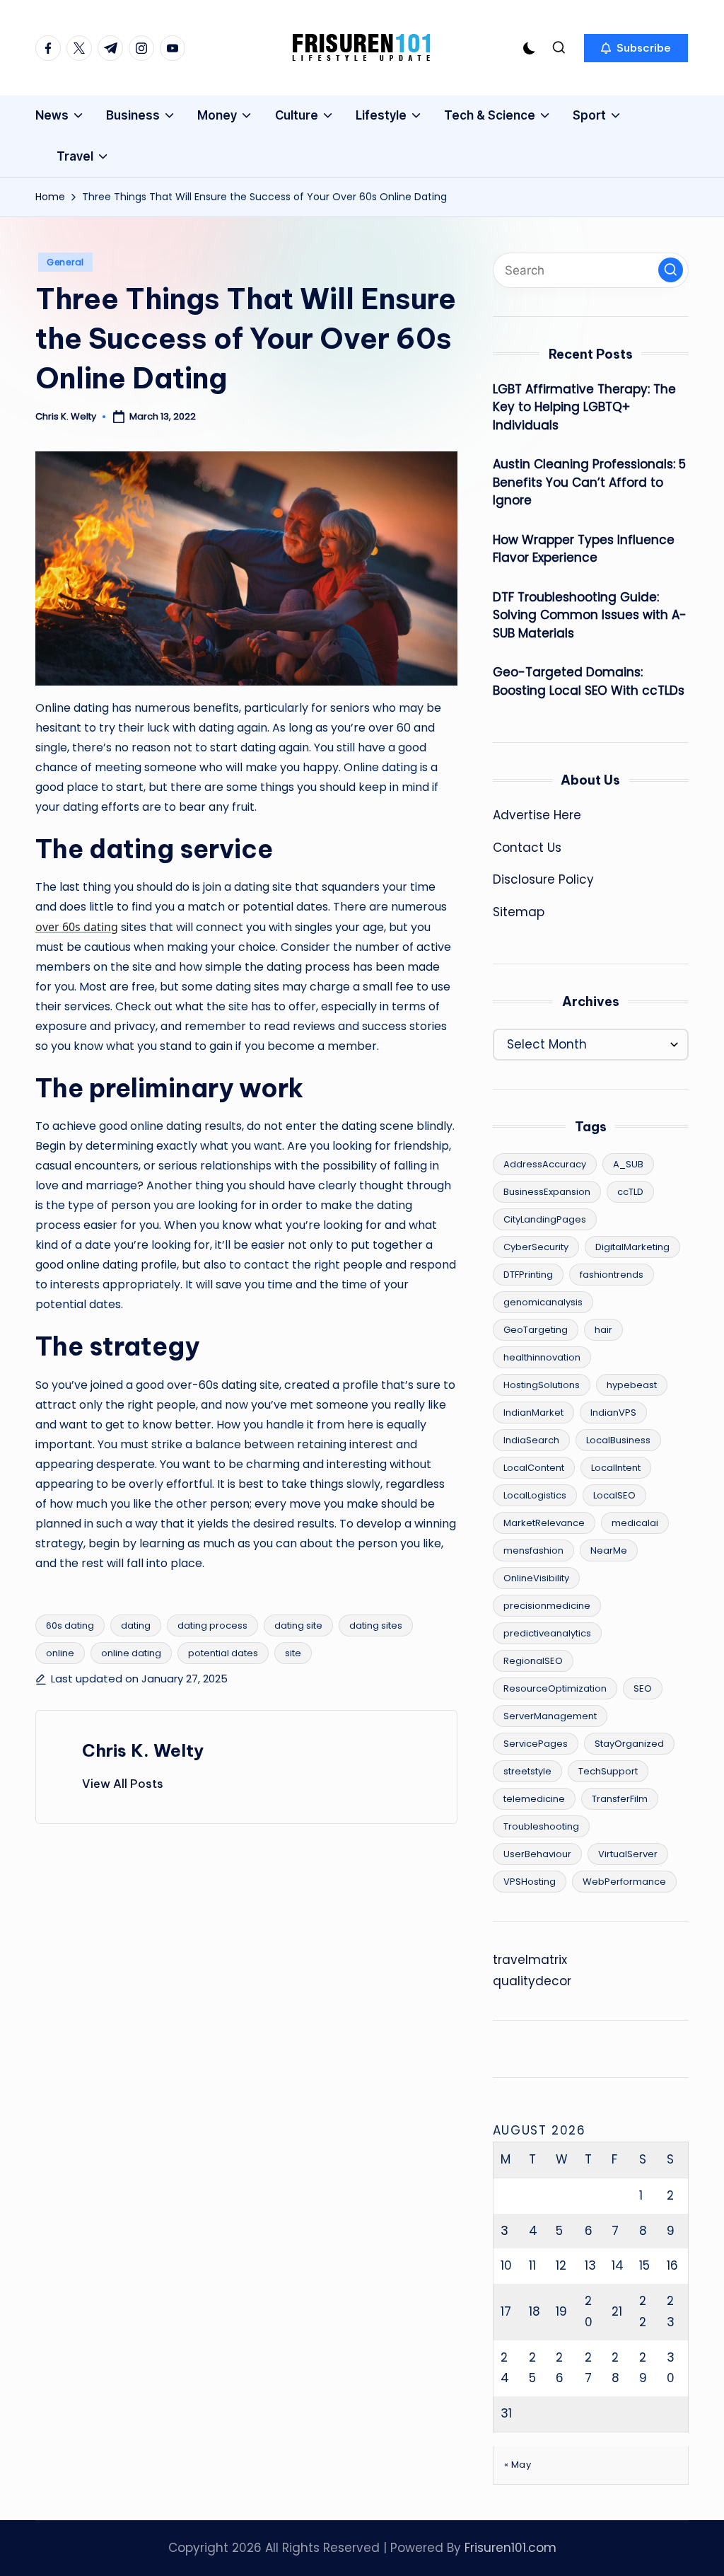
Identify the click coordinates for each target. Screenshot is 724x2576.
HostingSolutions (542, 1385)
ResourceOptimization (555, 1688)
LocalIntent (616, 1468)
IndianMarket (533, 1413)
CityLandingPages (545, 1219)
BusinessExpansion (547, 1192)
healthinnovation (542, 1357)
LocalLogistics (535, 1495)
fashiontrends (612, 1275)
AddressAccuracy (545, 1164)
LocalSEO (614, 1495)
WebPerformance (624, 1882)
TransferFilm (620, 1799)
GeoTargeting (536, 1330)
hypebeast (632, 1385)
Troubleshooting (541, 1826)
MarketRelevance (544, 1523)
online (60, 1653)
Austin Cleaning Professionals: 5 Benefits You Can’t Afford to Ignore (589, 482)
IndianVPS (613, 1413)
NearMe (609, 1550)
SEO (643, 1688)
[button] (636, 48)
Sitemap (519, 912)
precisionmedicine (547, 1606)
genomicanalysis (543, 1302)
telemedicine (534, 1799)
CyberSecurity (536, 1247)
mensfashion (533, 1550)
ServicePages (536, 1744)
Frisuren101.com (510, 2548)
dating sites (376, 1625)
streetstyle (527, 1771)
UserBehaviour (537, 1854)
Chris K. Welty (143, 1750)
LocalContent (534, 1468)
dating (136, 1625)
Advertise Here (537, 815)
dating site (298, 1625)
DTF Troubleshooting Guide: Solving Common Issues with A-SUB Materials (590, 615)
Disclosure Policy (543, 879)
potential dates (223, 1653)
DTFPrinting (528, 1275)
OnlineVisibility (536, 1578)
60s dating (70, 1625)
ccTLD (630, 1192)
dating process (212, 1625)
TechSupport (608, 1771)
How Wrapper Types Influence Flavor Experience (584, 549)
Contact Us (527, 848)
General (65, 262)
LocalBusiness (618, 1440)
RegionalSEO (533, 1661)
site (293, 1653)
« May (518, 2465)
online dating (131, 1653)
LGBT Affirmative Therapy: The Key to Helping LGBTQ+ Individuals (584, 407)
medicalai (635, 1523)
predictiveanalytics (547, 1633)
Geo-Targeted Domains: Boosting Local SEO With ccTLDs (589, 681)
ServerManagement (550, 1716)
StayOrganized (629, 1744)
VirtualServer (628, 1854)
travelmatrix (530, 1960)
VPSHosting (530, 1882)
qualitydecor (532, 1981)
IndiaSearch (531, 1440)
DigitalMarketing (632, 1247)
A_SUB (628, 1164)
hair (603, 1330)
